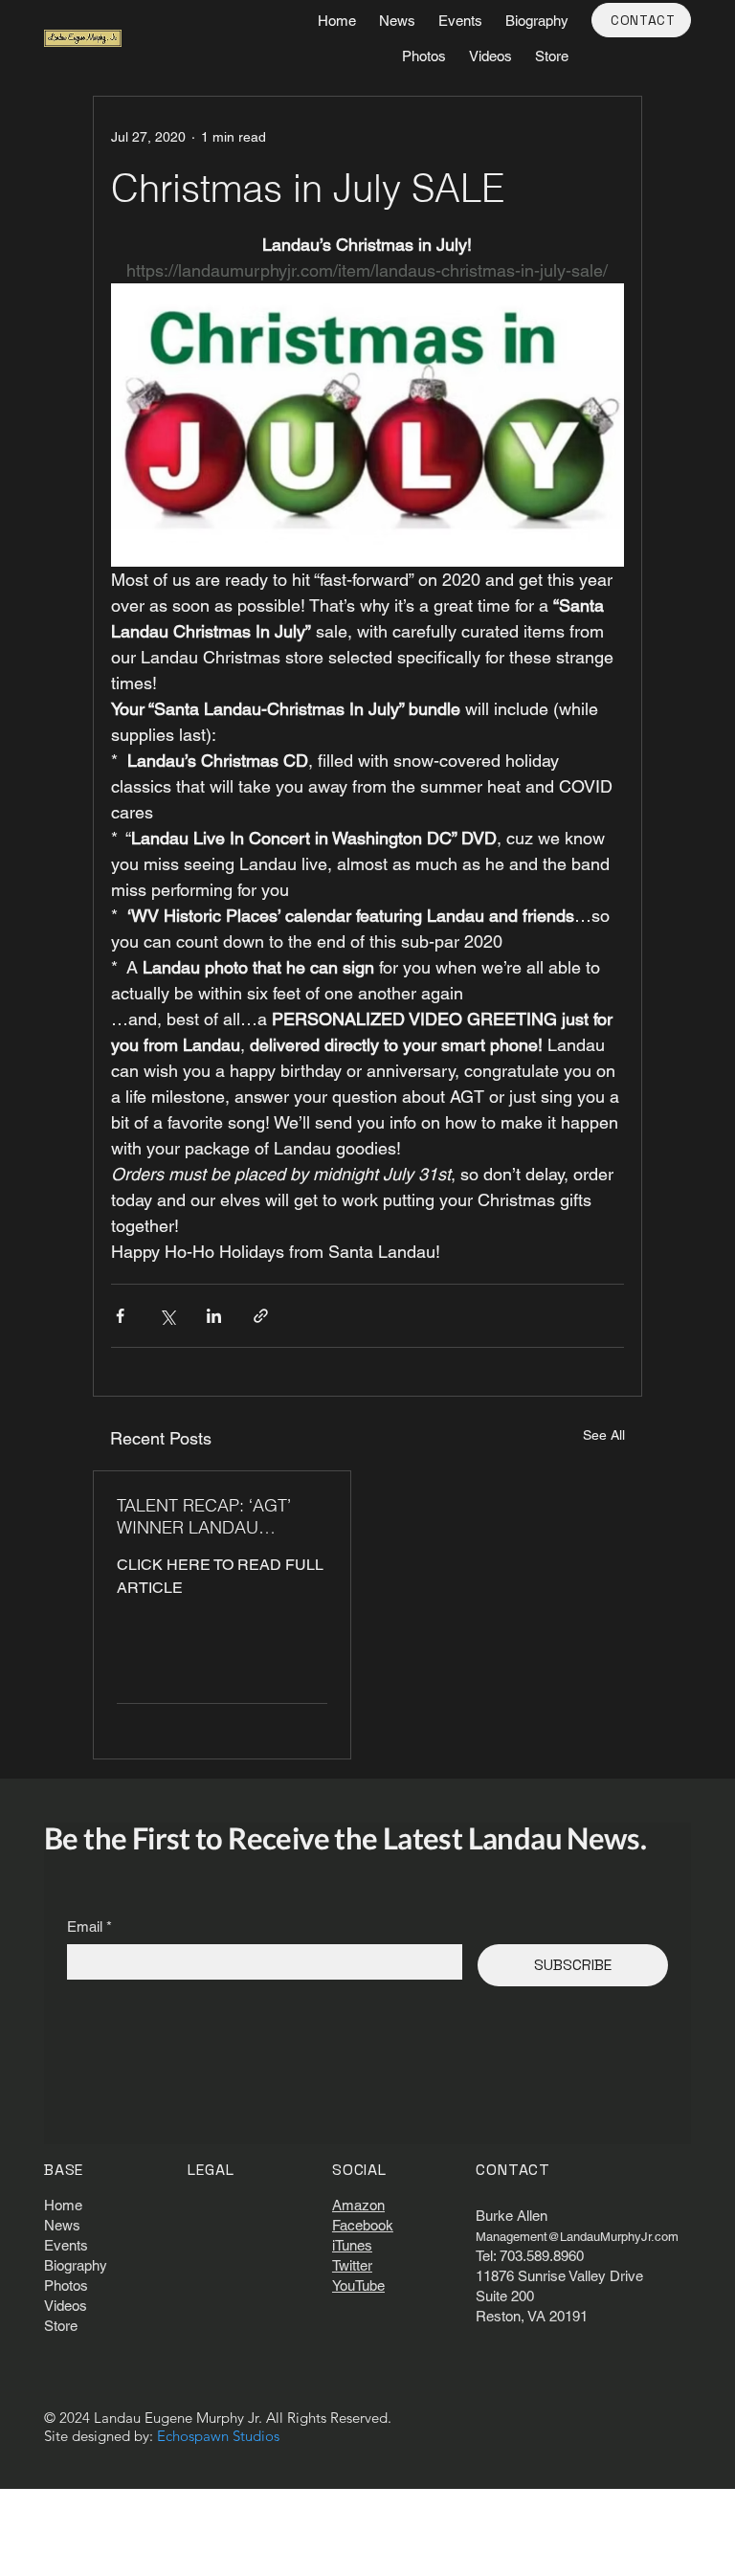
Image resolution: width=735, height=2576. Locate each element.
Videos (66, 2306)
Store (61, 2326)
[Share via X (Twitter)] (167, 1316)
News (62, 2225)
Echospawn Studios (218, 2436)
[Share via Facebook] (120, 1316)
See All (604, 1435)
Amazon (358, 2205)
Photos (66, 2285)
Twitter (352, 2265)
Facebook (363, 2225)
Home (63, 2205)
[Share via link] (261, 1316)
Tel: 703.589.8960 (530, 2256)
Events (66, 2245)
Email (89, 1926)
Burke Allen (512, 2216)
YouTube (358, 2285)
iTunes (352, 2245)
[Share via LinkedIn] (214, 1316)
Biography (76, 2265)
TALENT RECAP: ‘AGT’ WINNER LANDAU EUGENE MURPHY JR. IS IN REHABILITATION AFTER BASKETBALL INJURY (215, 1516)
